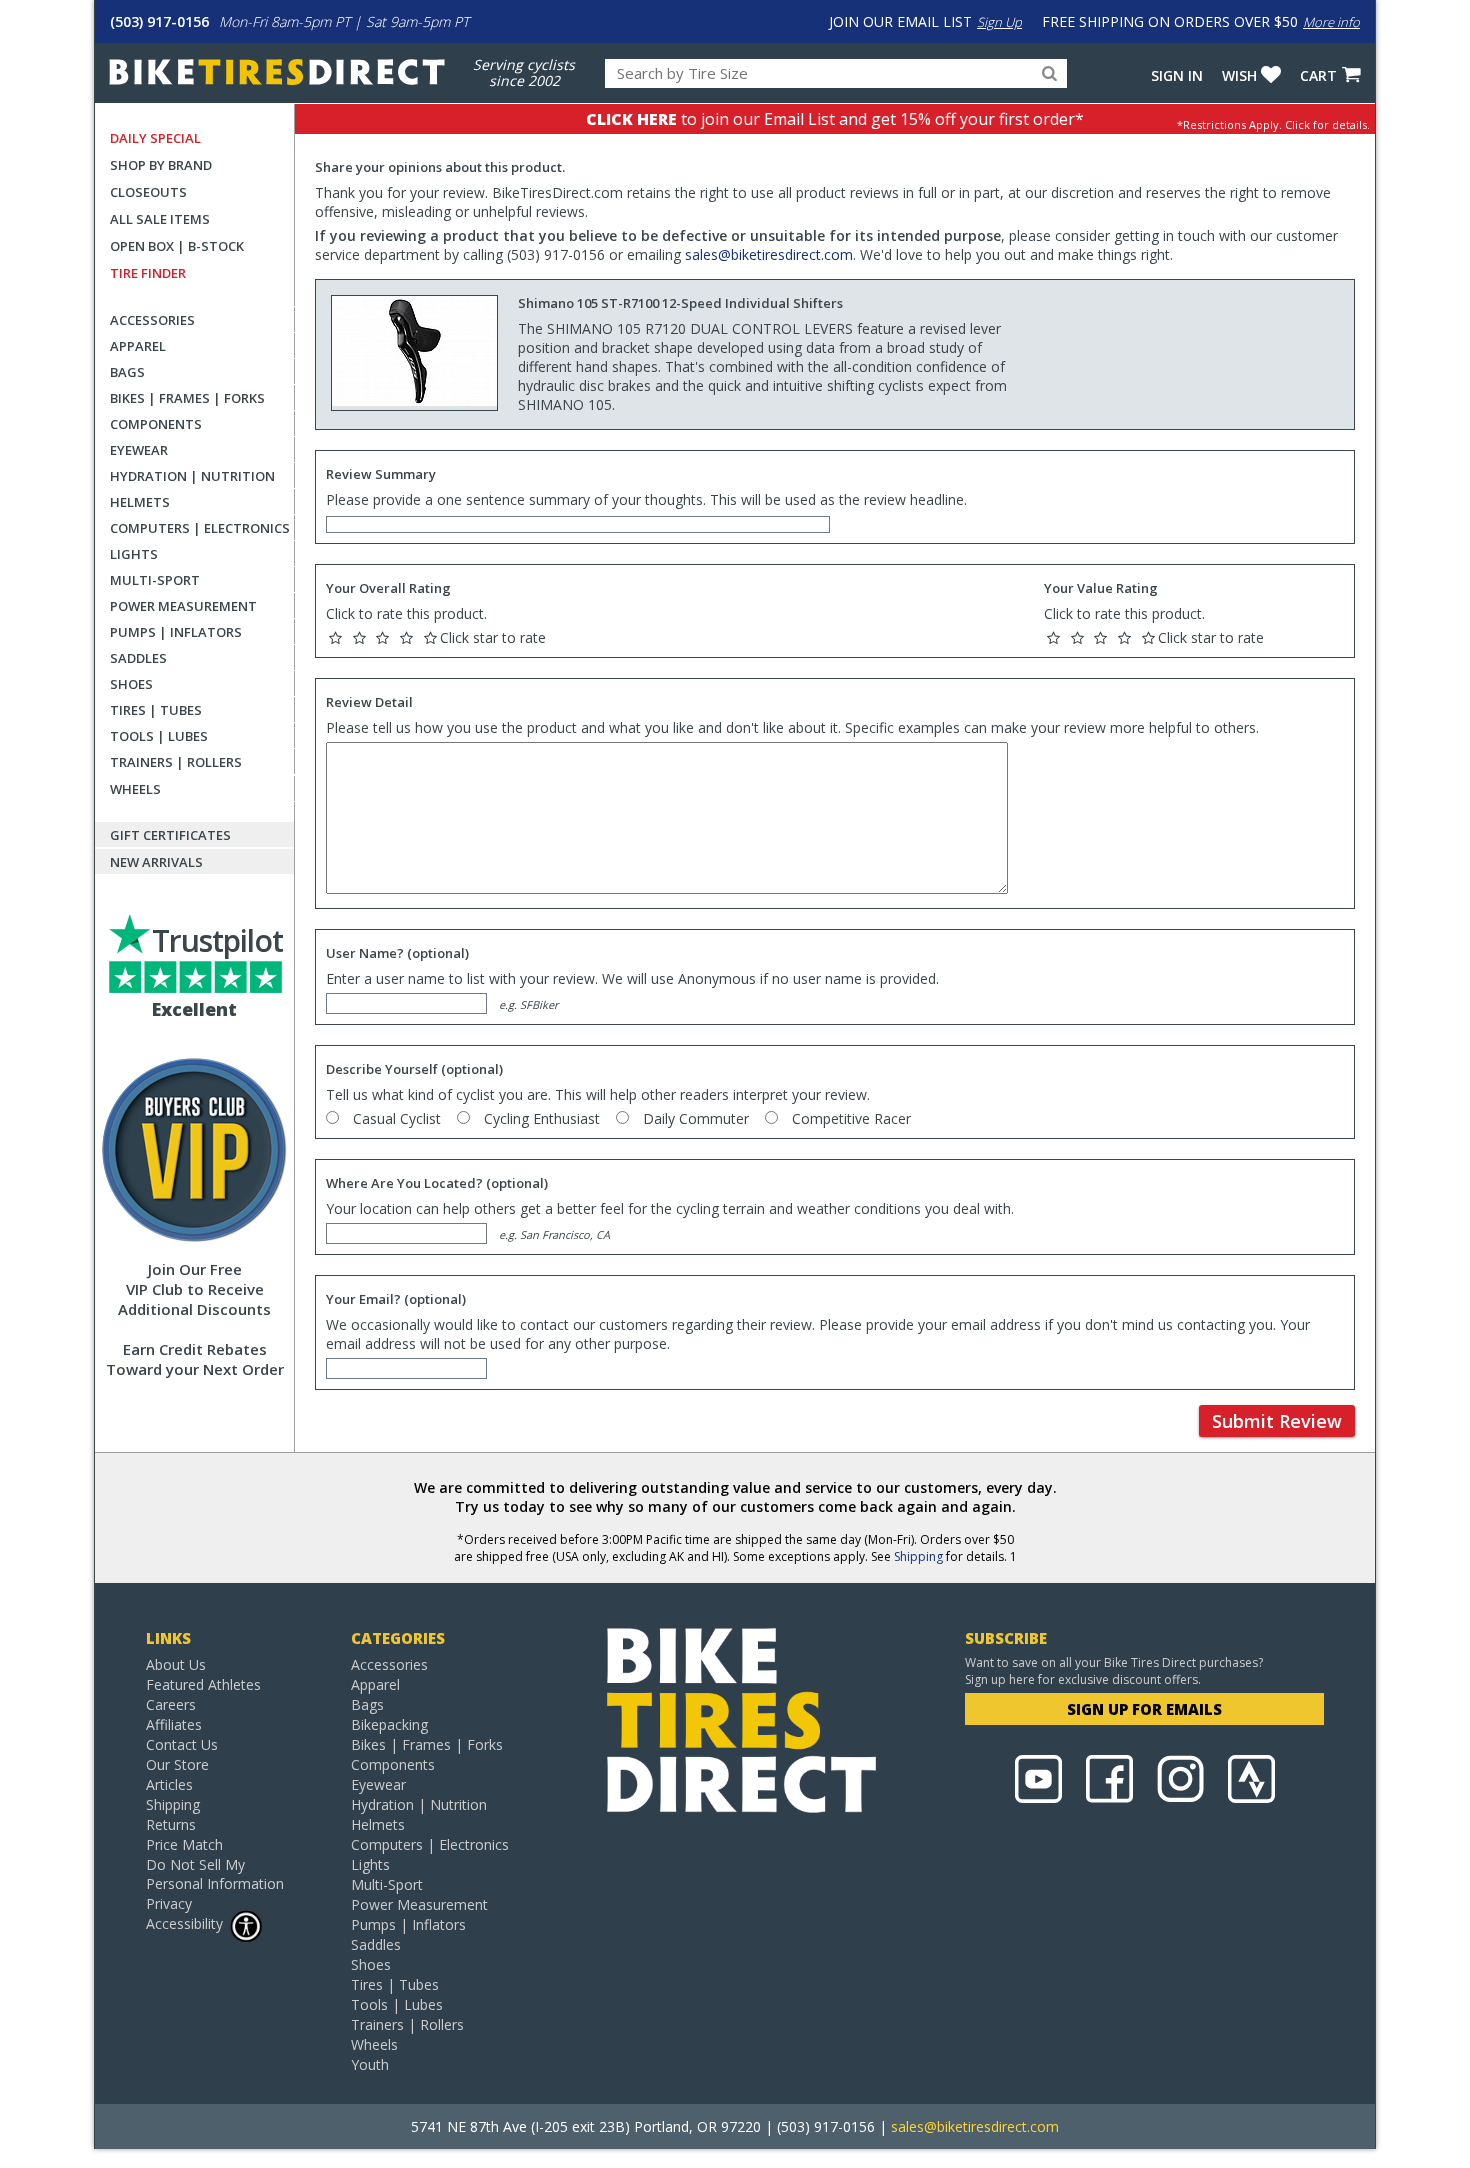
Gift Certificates (170, 835)
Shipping (918, 1556)
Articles (169, 1784)
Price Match (184, 1844)
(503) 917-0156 (159, 21)
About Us (176, 1664)
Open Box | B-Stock (177, 246)
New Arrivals (156, 862)
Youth (370, 2064)
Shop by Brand (161, 165)
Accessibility (184, 1923)
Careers (171, 1704)
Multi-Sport (155, 580)
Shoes (131, 684)
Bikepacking (389, 1724)
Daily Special (155, 138)
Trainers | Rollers (176, 762)
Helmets (140, 502)
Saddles (138, 658)
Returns (171, 1824)
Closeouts (148, 192)
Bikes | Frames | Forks (187, 398)
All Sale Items (160, 219)
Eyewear (139, 450)
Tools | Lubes (159, 736)
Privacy (169, 1903)
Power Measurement (183, 606)
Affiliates (174, 1724)
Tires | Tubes (156, 710)
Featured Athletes (203, 1684)
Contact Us (182, 1744)
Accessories (152, 320)
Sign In (1177, 75)
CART (1318, 75)
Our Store (177, 1764)
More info (1331, 22)
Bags (127, 372)
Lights (134, 554)
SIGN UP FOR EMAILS (1144, 1709)
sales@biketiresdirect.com (769, 254)
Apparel (138, 346)
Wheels (135, 789)
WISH (1239, 75)
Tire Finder (148, 273)
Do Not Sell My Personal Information (215, 1874)
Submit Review (1277, 1421)
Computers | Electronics (200, 528)
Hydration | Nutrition (192, 476)
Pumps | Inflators (176, 632)
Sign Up (999, 22)
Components (156, 424)
